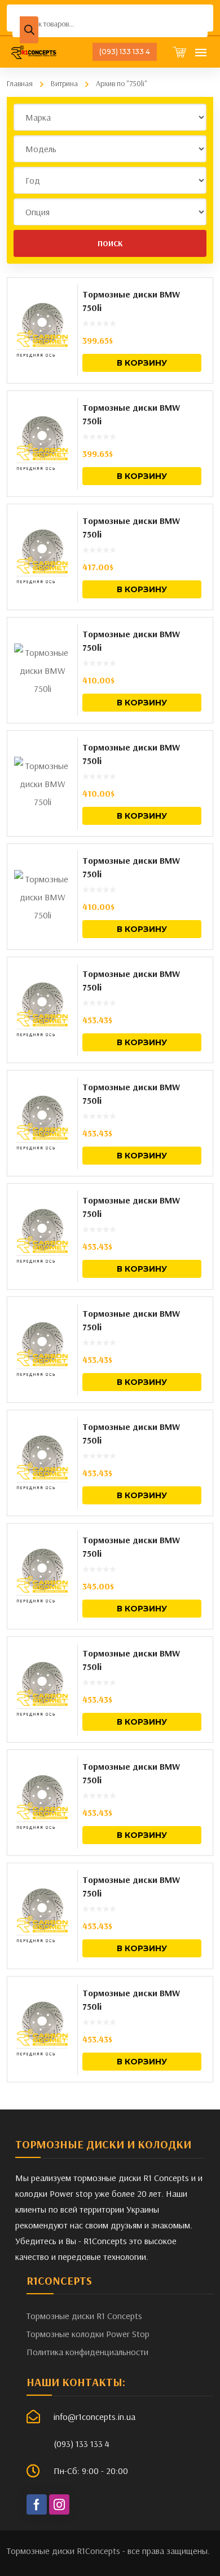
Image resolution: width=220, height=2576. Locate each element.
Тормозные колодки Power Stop (88, 2334)
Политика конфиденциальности (87, 2352)
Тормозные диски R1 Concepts (84, 2316)
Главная (20, 83)
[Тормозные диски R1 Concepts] (34, 52)
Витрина (64, 83)
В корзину (142, 363)
